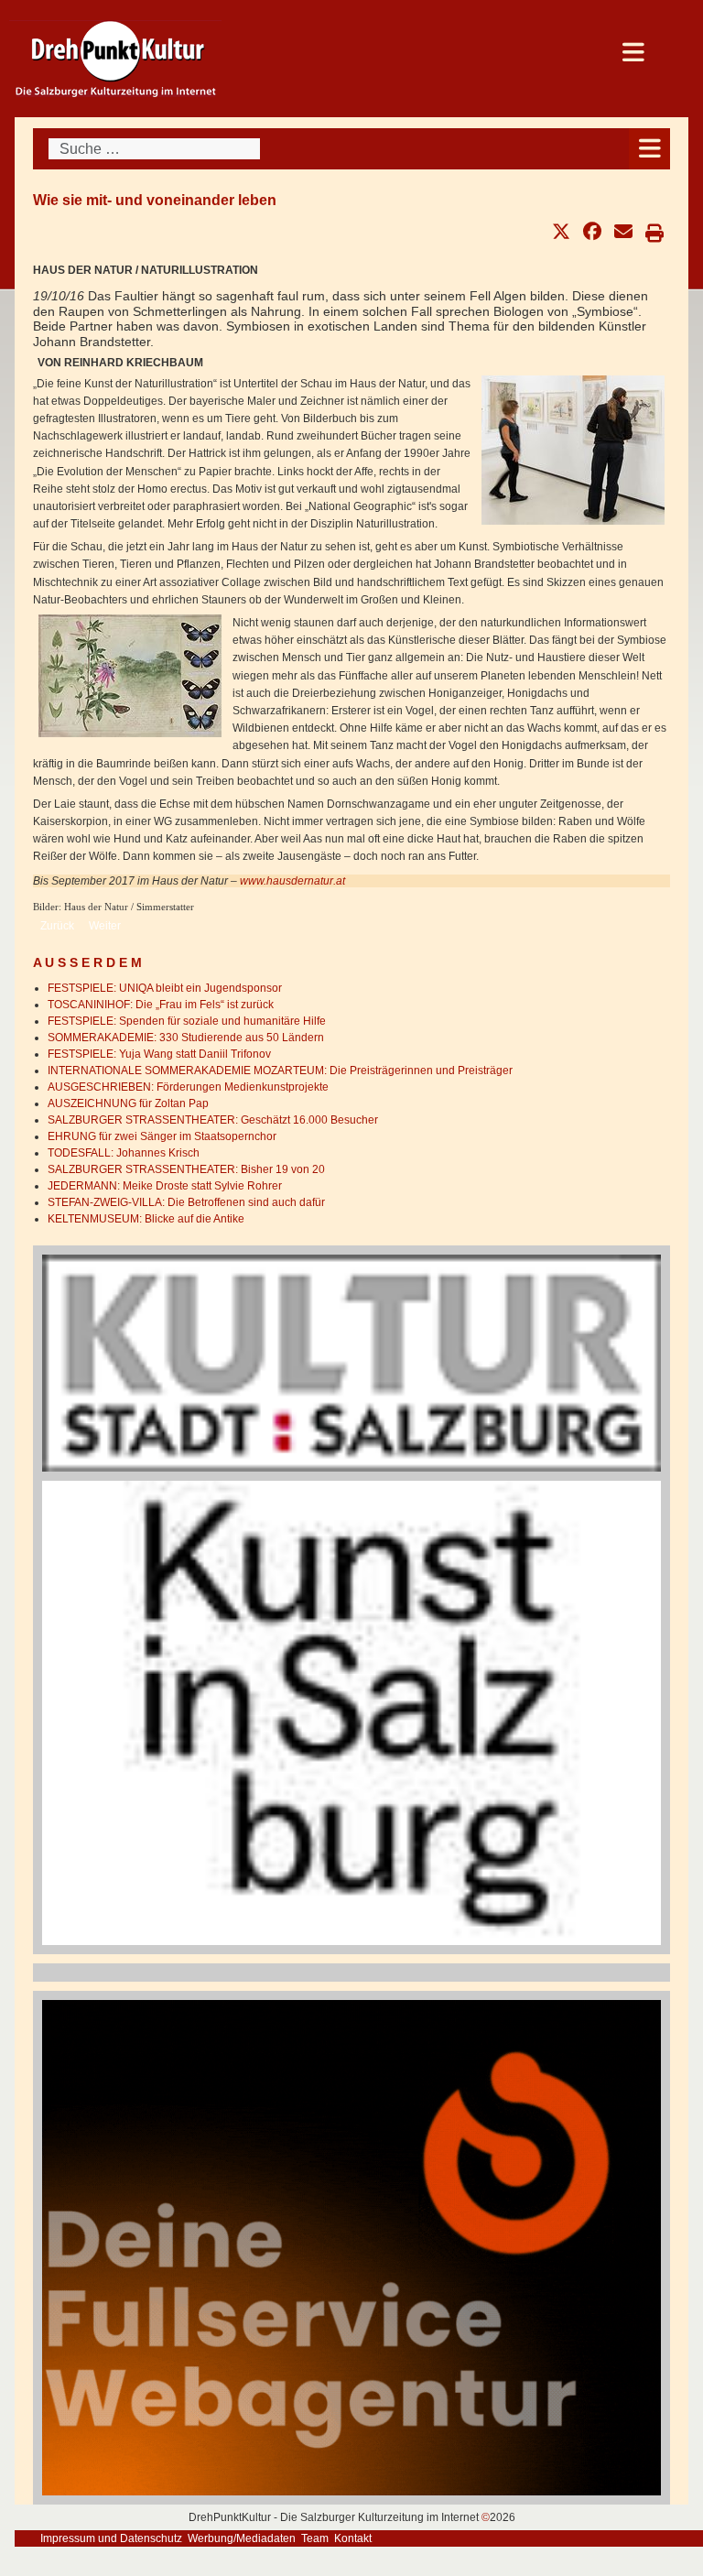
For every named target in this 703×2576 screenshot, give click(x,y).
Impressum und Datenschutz (111, 2538)
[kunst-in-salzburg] (351, 1712)
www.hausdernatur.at (292, 881)
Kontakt (353, 2538)
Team (315, 2538)
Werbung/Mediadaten (242, 2538)
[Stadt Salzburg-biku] (351, 1363)
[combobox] (154, 149)
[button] (561, 232)
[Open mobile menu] (649, 149)
